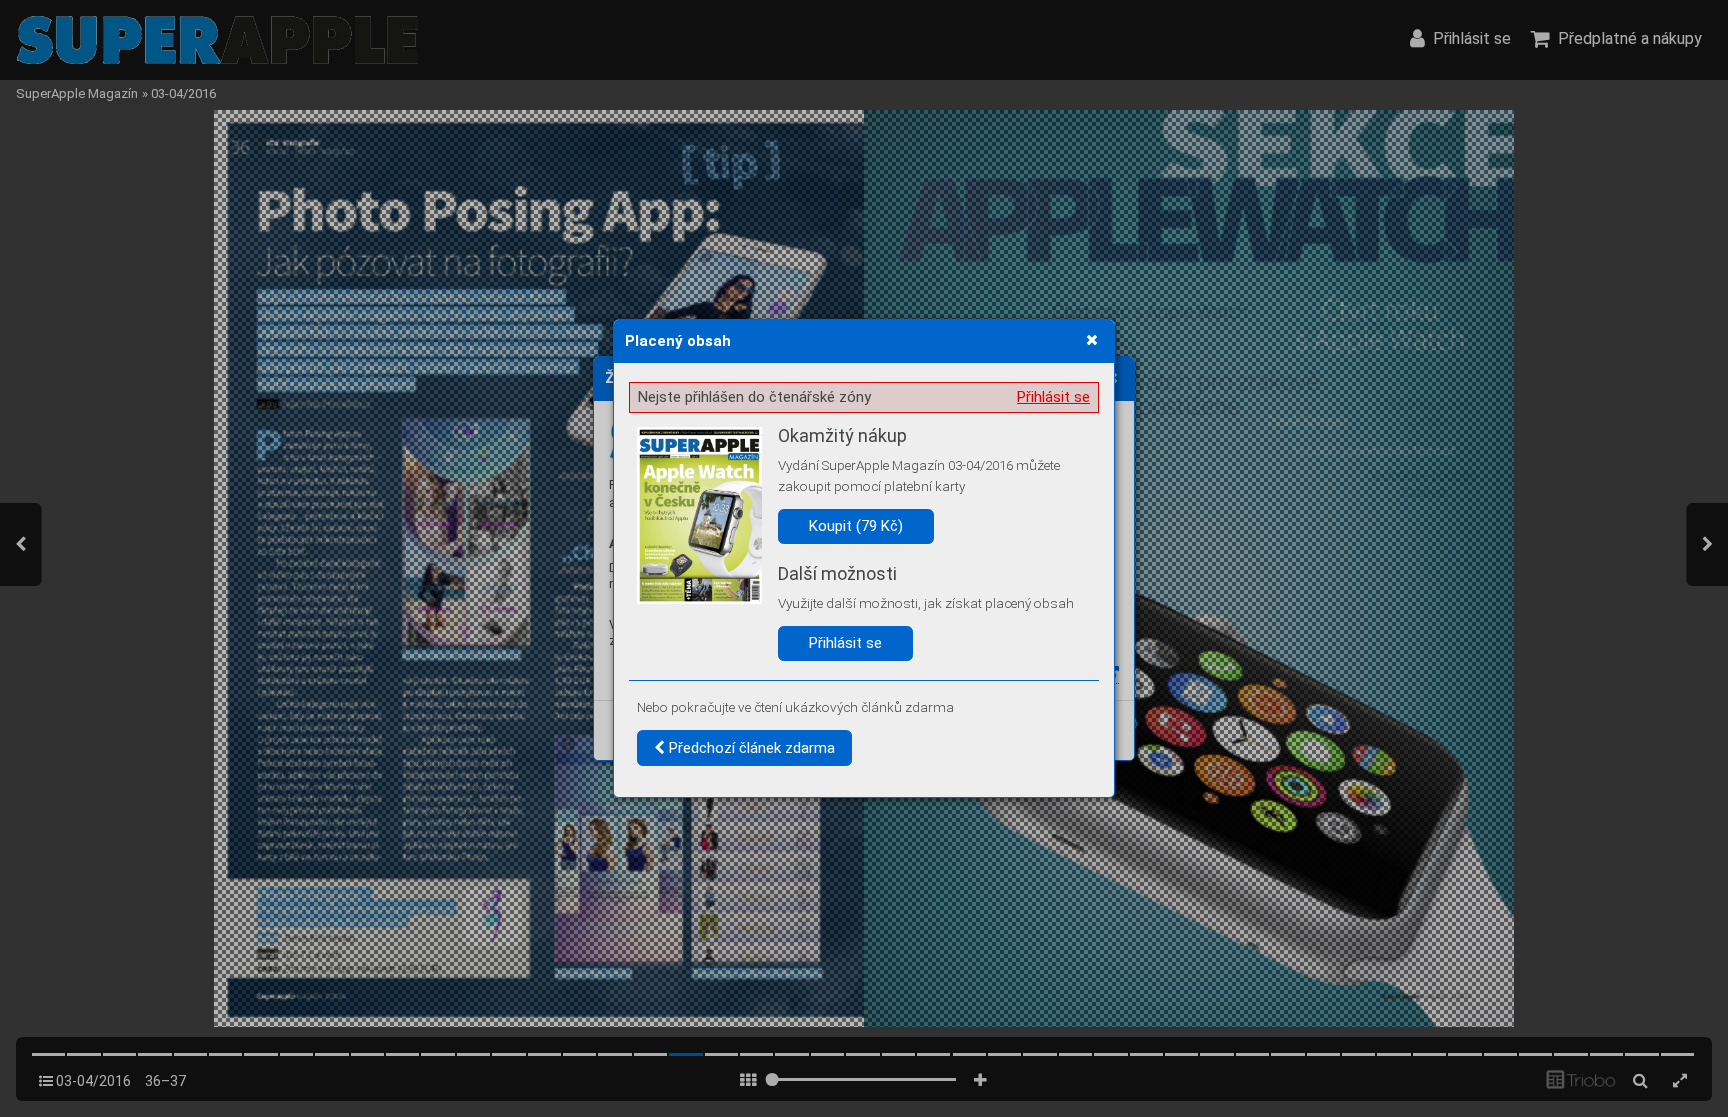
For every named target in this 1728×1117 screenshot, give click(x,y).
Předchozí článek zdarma (750, 748)
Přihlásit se (1053, 397)
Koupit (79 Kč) (856, 526)
